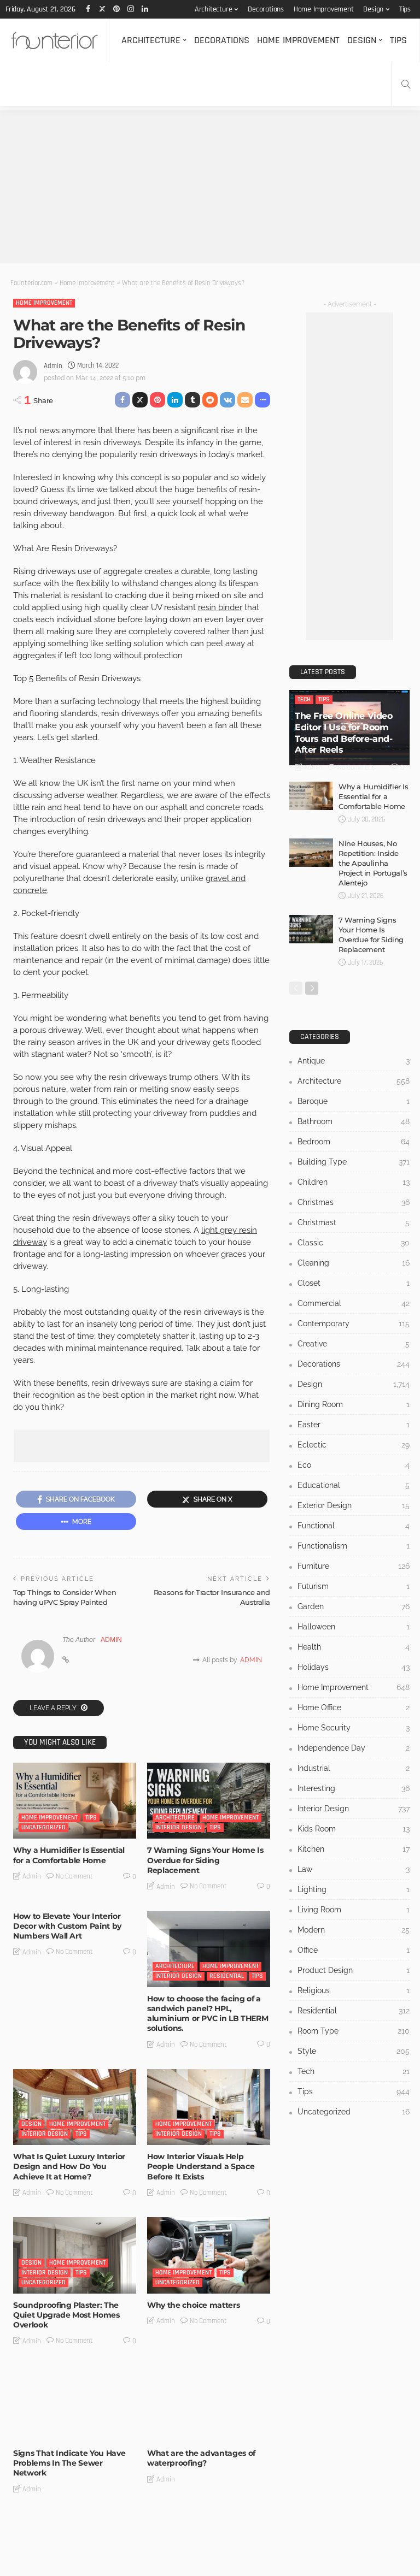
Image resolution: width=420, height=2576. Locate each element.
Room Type (354, 2031)
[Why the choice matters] (209, 2255)
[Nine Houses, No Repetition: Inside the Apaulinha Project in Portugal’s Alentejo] (311, 853)
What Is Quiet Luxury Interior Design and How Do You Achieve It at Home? (69, 2166)
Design (373, 9)
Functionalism (354, 1546)
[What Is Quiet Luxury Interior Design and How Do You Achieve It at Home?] (75, 2107)
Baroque (354, 1101)
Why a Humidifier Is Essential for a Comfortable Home (69, 1855)
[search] (406, 84)
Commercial (354, 1303)
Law (354, 1869)
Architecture (214, 9)
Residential (227, 1976)
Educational (354, 1485)
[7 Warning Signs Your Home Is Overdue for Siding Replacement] (209, 1801)
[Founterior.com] (54, 40)
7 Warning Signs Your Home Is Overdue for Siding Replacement (205, 1860)
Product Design (354, 1970)
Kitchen (354, 1849)
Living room (354, 1910)
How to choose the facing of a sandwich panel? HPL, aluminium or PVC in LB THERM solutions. (208, 2014)
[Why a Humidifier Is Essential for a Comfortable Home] (75, 1801)
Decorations (266, 9)
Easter (354, 1425)
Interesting (354, 1788)
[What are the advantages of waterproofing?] (209, 2404)
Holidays (354, 1667)
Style (354, 2051)
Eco (354, 1465)
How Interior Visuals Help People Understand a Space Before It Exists (201, 2166)
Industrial (354, 1768)
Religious (354, 1990)
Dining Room (354, 1404)
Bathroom (354, 1121)
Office (354, 1950)
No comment (74, 1876)
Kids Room (354, 1829)
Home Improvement (324, 9)
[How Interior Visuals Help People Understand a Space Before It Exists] (209, 2107)
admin (53, 366)
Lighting (354, 1889)
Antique (354, 1061)
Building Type (354, 1162)
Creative (354, 1344)
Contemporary (354, 1324)
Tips (405, 9)
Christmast (354, 1222)
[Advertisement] (210, 187)
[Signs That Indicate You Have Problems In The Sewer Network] (75, 2404)
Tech (304, 699)
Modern (354, 1930)
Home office (354, 1708)
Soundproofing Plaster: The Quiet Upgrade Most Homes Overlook (66, 2315)
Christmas (354, 1202)
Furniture (354, 1566)
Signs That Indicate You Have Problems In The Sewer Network (69, 2463)
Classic (354, 1243)
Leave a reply (54, 1708)
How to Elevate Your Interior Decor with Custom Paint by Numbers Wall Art (67, 1926)
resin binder (220, 607)
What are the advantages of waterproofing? (201, 2458)
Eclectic (354, 1445)
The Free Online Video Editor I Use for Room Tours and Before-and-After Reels (344, 733)
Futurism (354, 1586)
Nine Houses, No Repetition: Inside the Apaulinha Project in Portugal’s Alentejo (373, 863)
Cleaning (354, 1263)
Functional (354, 1526)
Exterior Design (354, 1505)
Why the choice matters (193, 2305)
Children (354, 1182)
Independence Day (354, 1748)
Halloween (354, 1627)
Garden (354, 1606)
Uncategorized (43, 1827)
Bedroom (354, 1142)
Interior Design (179, 1827)
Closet (354, 1283)
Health (354, 1647)
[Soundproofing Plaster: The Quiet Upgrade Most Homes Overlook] (75, 2255)
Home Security (354, 1728)
